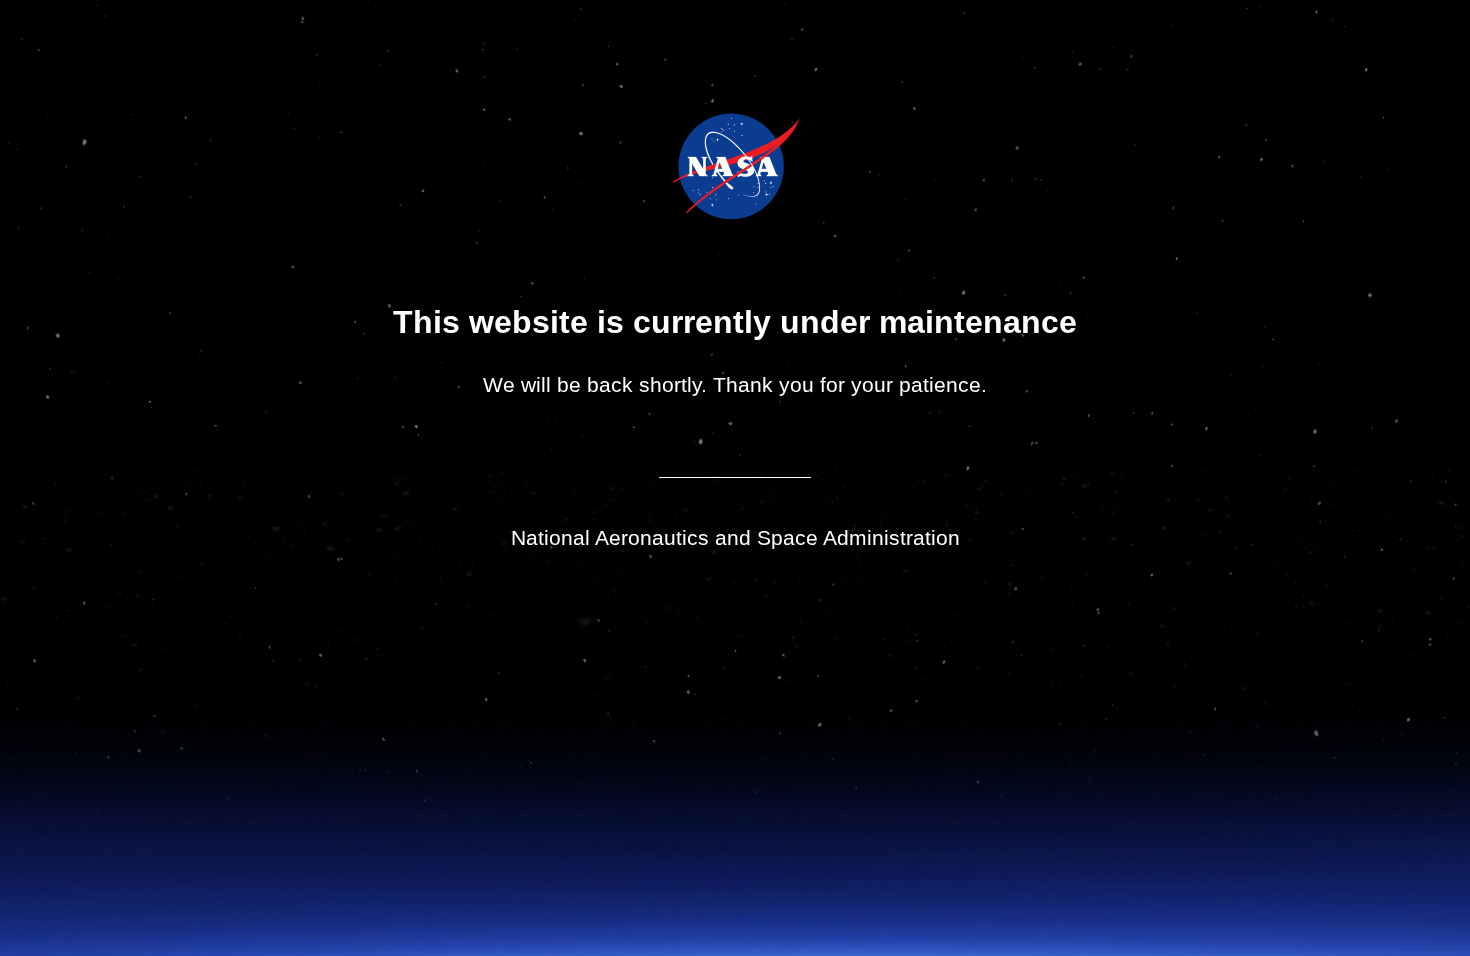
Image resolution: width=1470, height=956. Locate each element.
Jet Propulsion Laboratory (749, 139)
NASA (685, 166)
